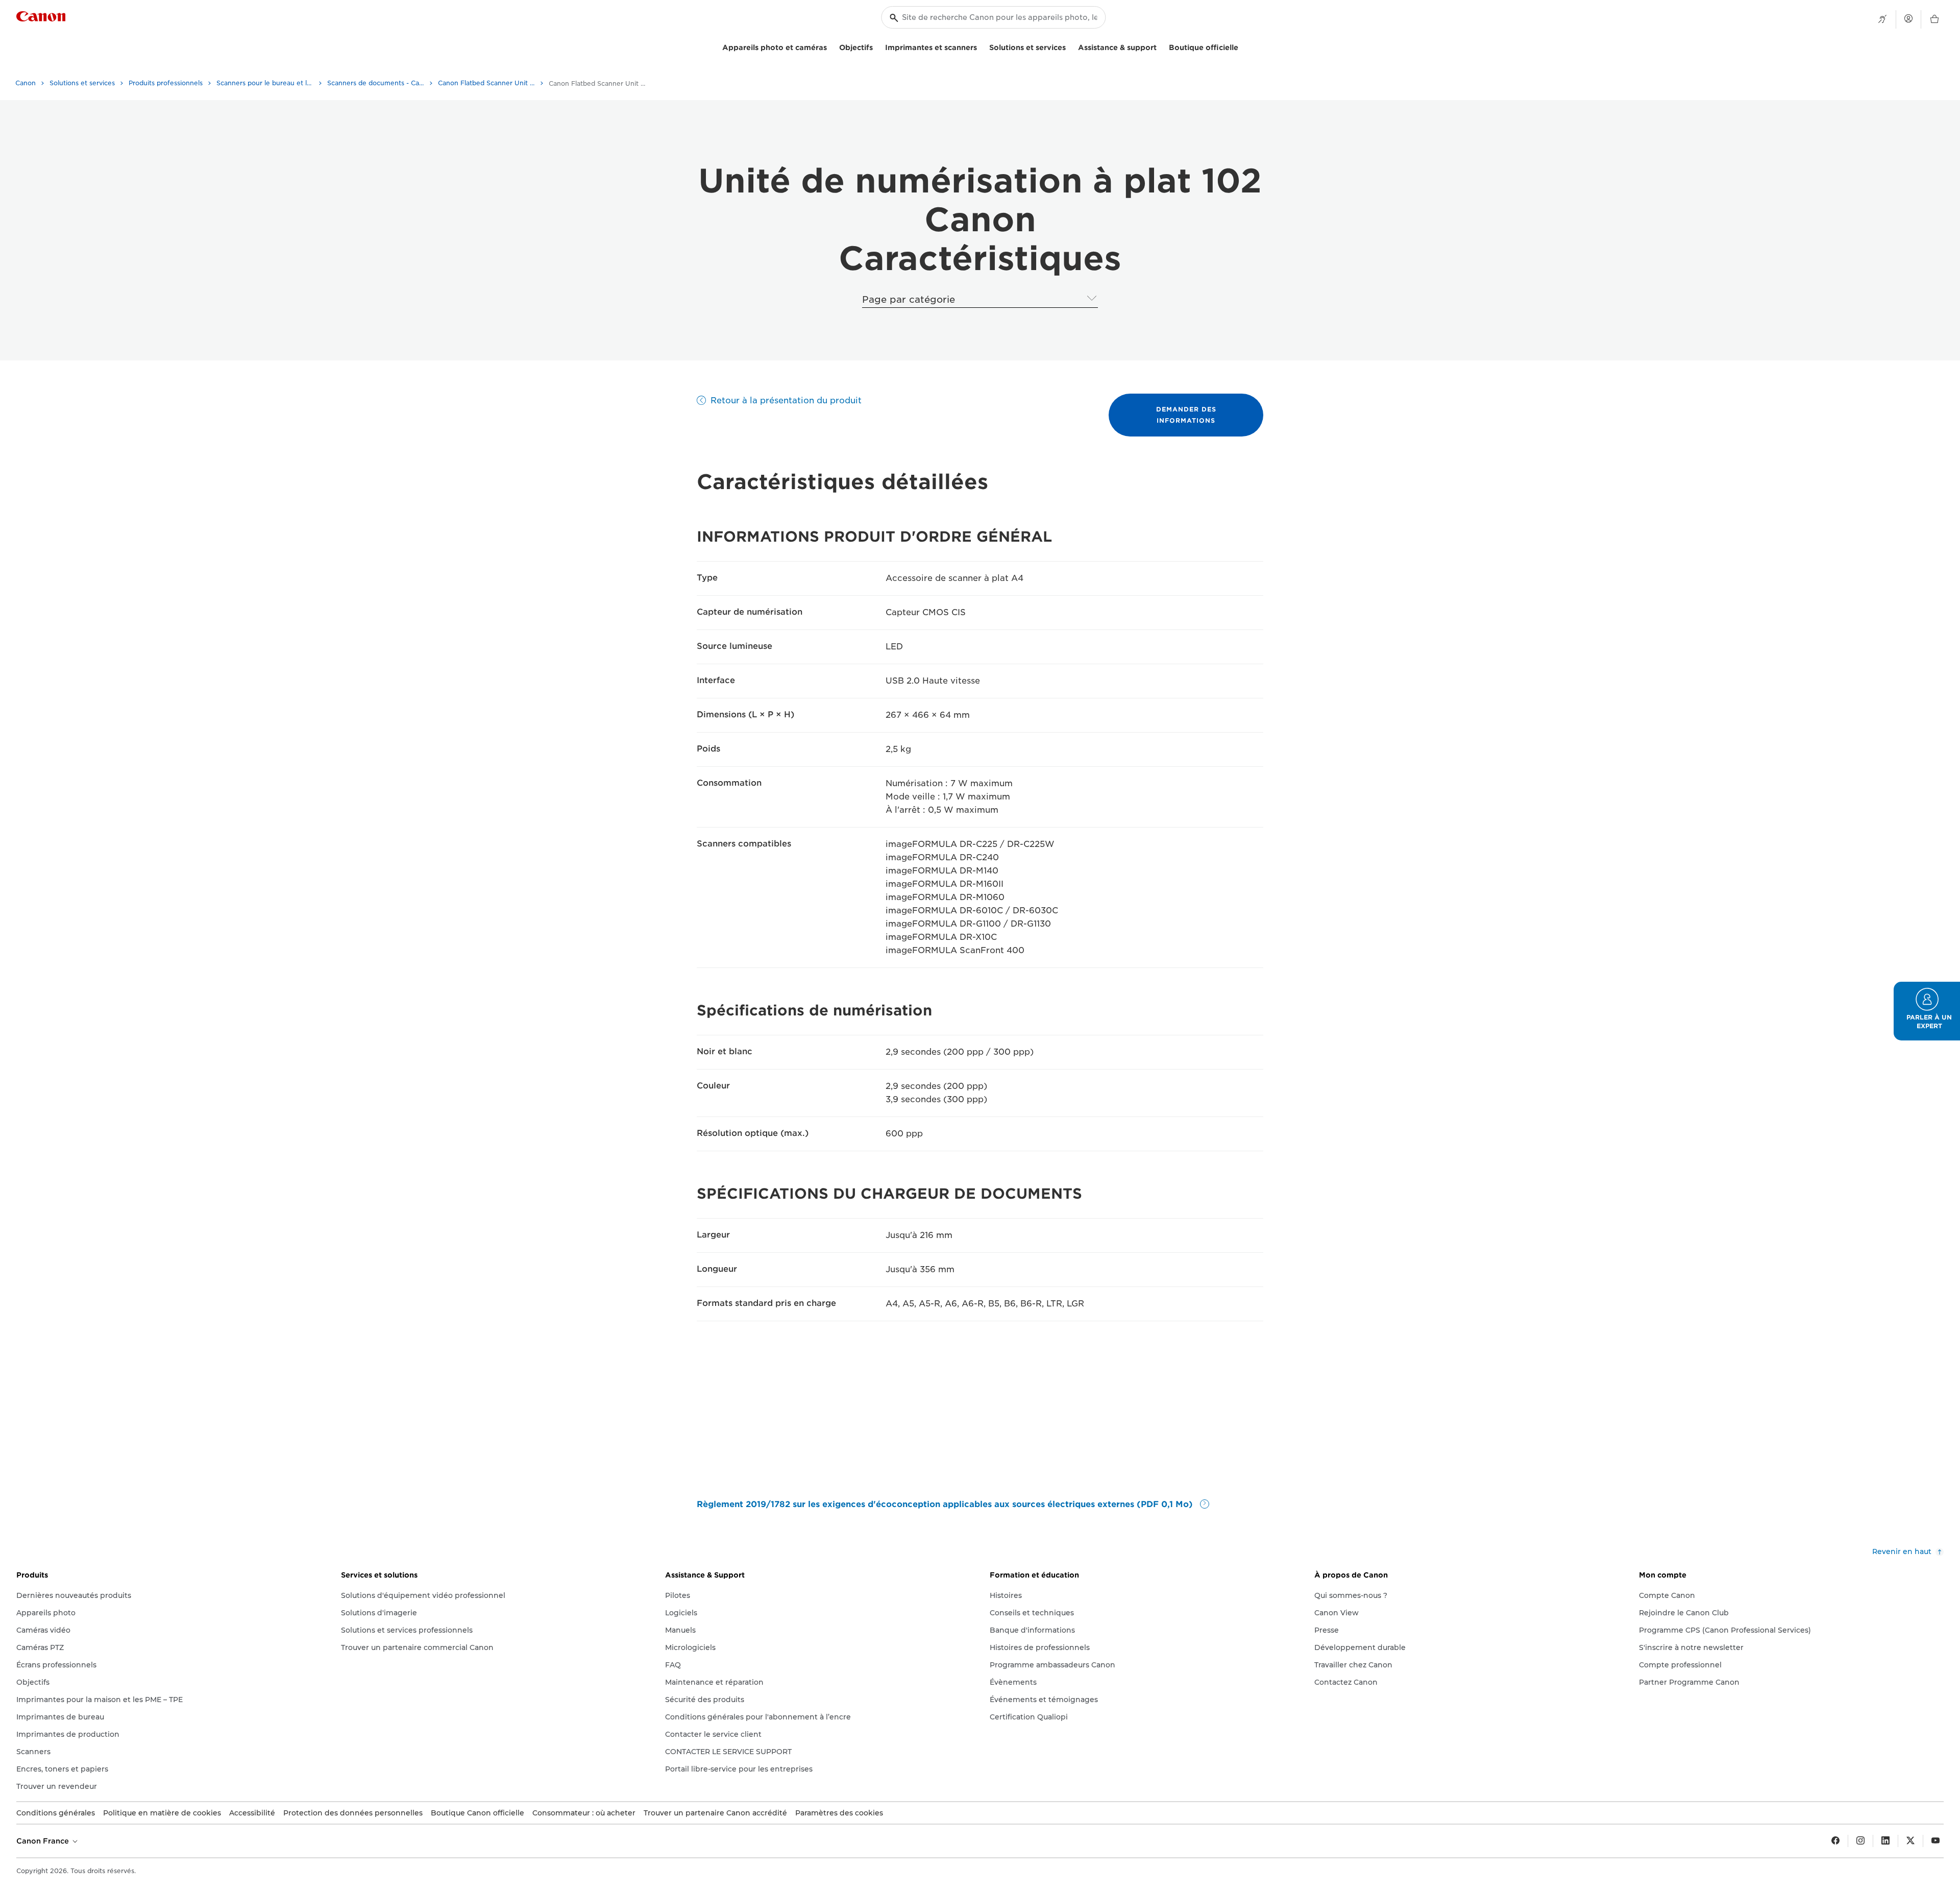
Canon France (44, 1841)
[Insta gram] (1860, 1841)
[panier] (1934, 19)
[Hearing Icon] (1882, 19)
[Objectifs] (877, 46)
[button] (1927, 1011)
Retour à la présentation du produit (786, 401)
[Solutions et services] (1070, 46)
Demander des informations (1186, 415)
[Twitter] (1910, 1841)
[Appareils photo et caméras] (831, 46)
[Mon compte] (1908, 18)
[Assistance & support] (1161, 46)
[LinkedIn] (1885, 1841)
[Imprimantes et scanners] (981, 46)
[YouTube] (1935, 1841)
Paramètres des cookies (839, 1813)
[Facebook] (1835, 1841)
